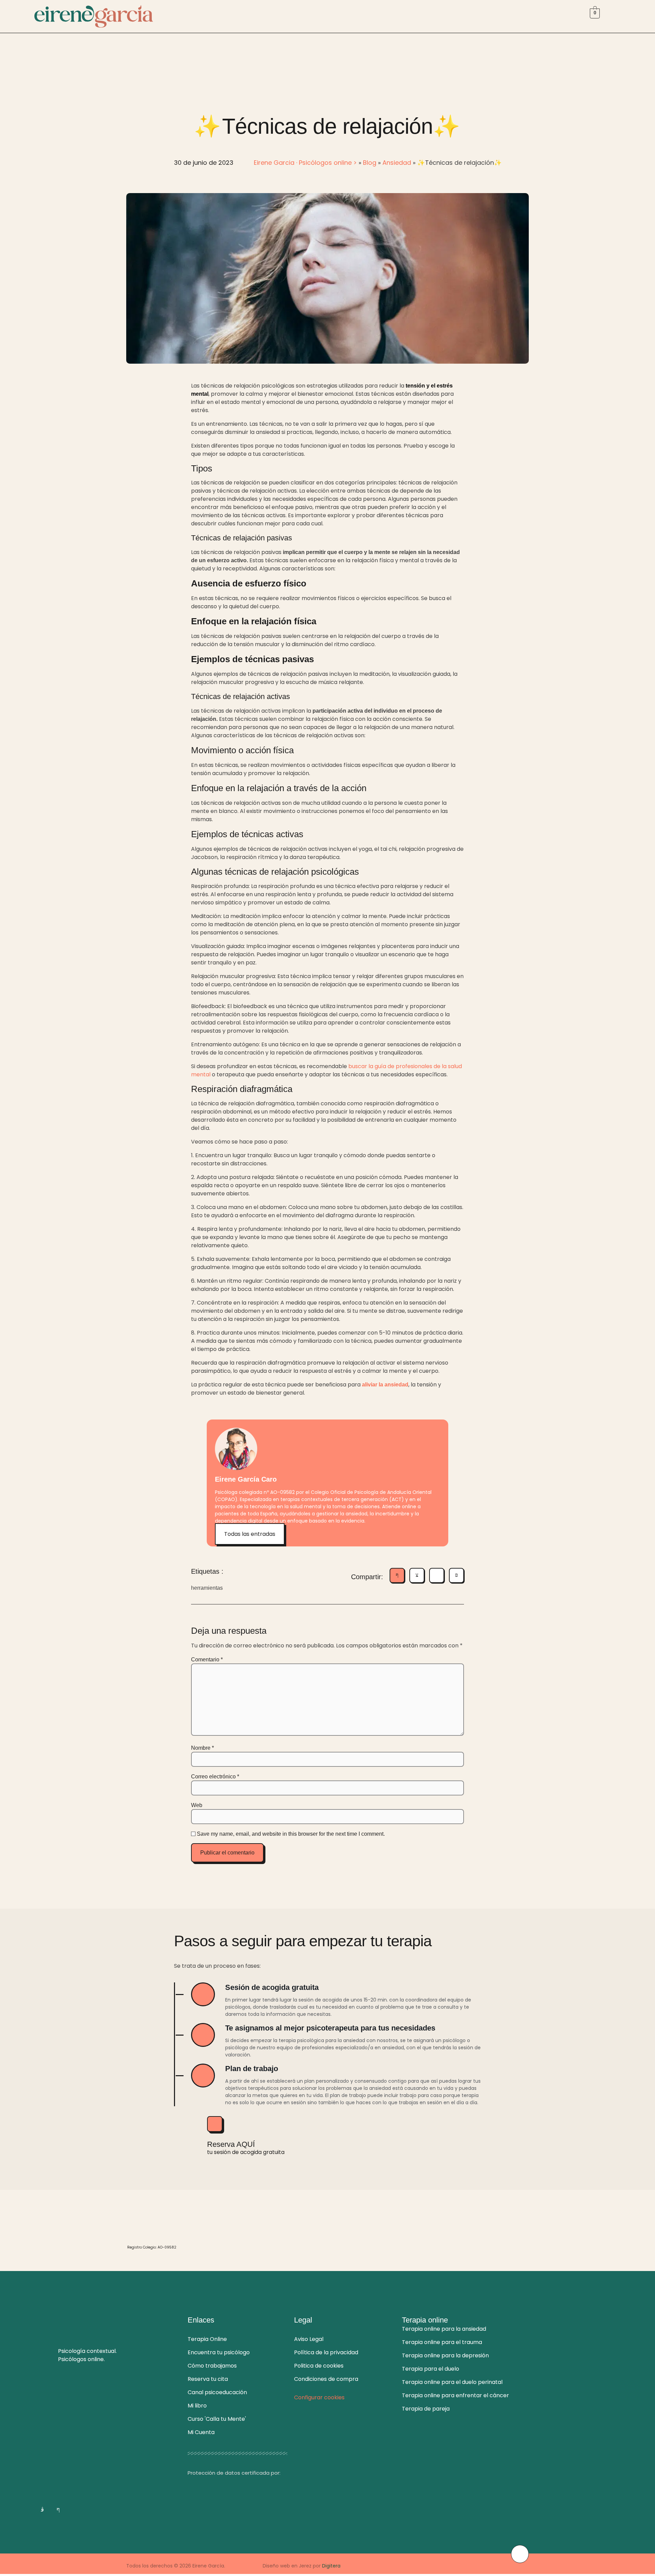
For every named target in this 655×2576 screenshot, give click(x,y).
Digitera (331, 2566)
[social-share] (397, 1575)
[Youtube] (89, 2509)
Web (197, 1805)
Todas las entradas (250, 1534)
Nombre (202, 1748)
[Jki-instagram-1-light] (42, 2509)
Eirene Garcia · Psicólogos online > (305, 163)
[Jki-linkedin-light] (74, 2509)
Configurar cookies (319, 2397)
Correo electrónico (215, 1777)
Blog (370, 163)
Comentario (207, 1660)
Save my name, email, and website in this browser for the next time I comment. (291, 1834)
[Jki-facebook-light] (58, 2509)
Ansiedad (397, 163)
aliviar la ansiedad (385, 1385)
